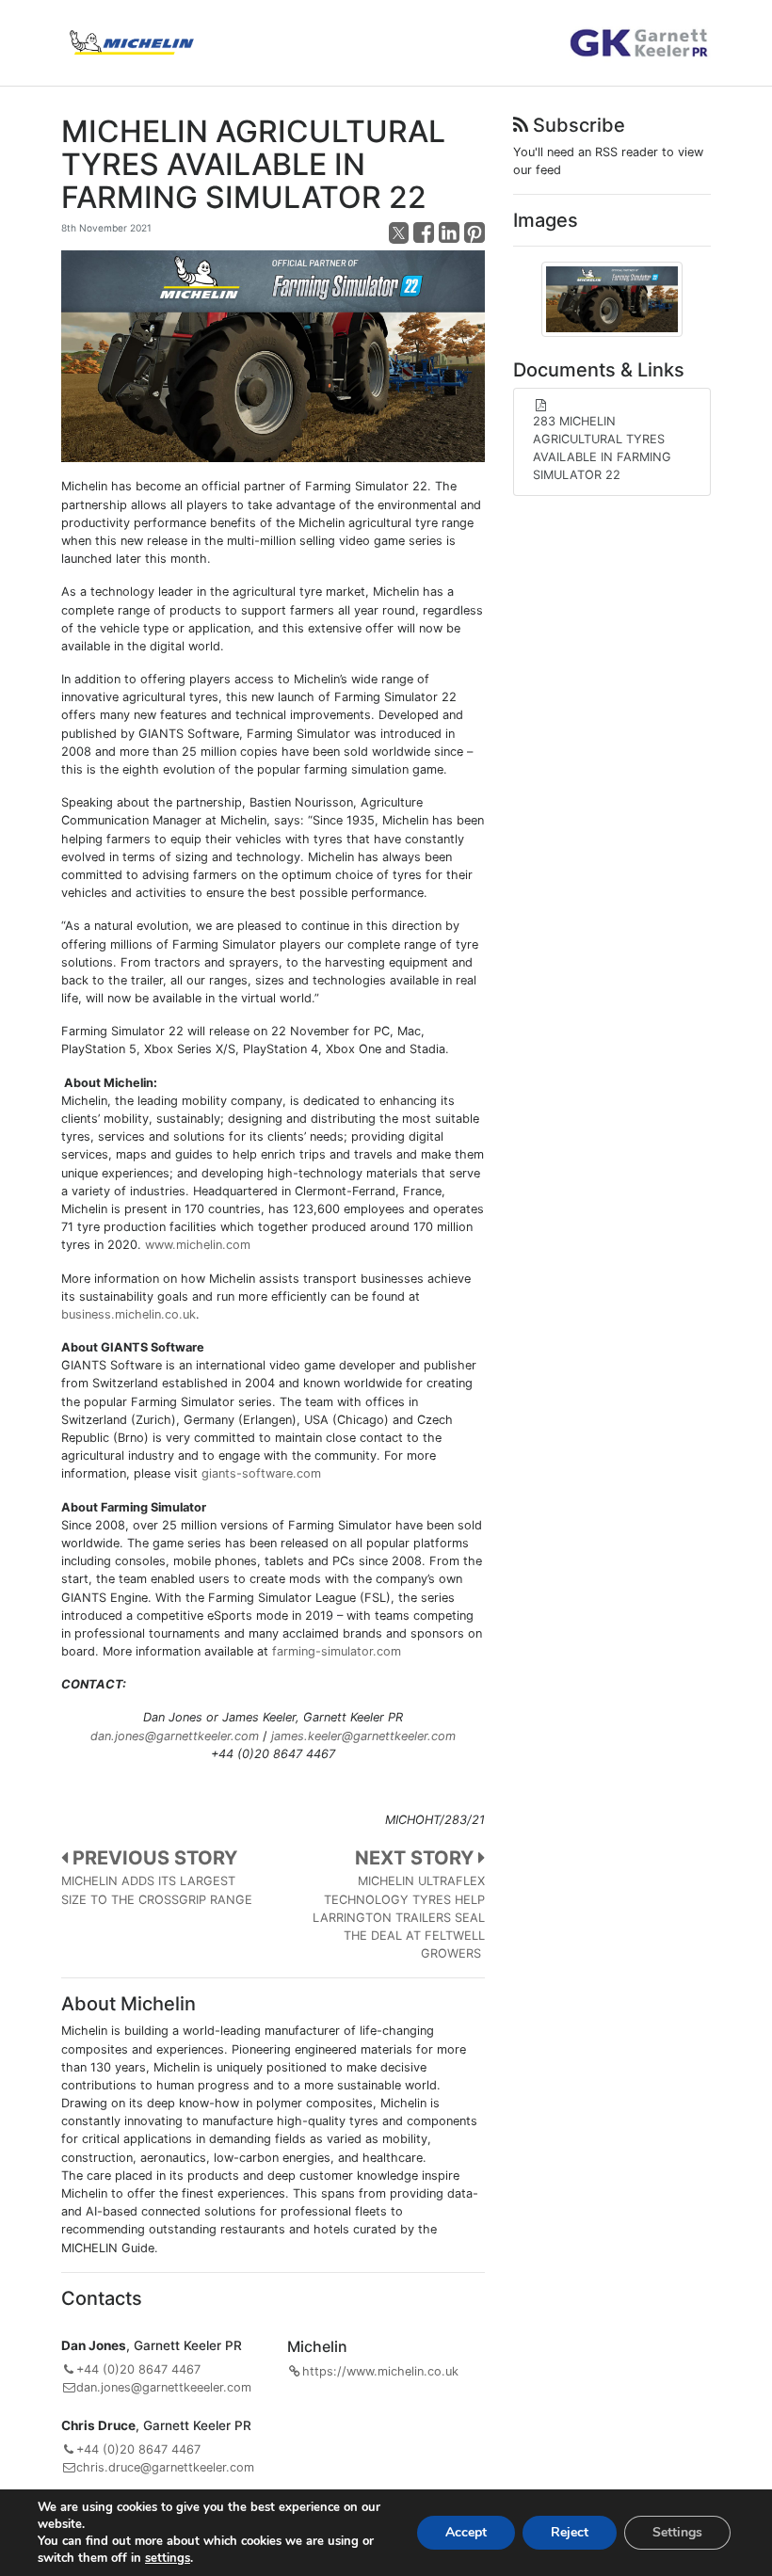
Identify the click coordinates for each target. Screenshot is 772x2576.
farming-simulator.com (337, 1651)
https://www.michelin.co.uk (380, 2371)
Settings (677, 2532)
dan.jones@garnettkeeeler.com (164, 2387)
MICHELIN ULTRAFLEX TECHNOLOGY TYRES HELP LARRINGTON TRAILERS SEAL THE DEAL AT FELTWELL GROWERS (399, 1917)
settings (168, 2558)
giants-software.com (261, 1473)
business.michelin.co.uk (129, 1314)
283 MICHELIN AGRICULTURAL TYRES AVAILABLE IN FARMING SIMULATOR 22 (602, 448)
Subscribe (577, 125)
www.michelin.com (198, 1245)
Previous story (153, 1858)
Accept (466, 2532)
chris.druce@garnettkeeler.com (165, 2467)
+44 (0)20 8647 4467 (138, 2369)
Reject (570, 2532)
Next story (417, 1858)
